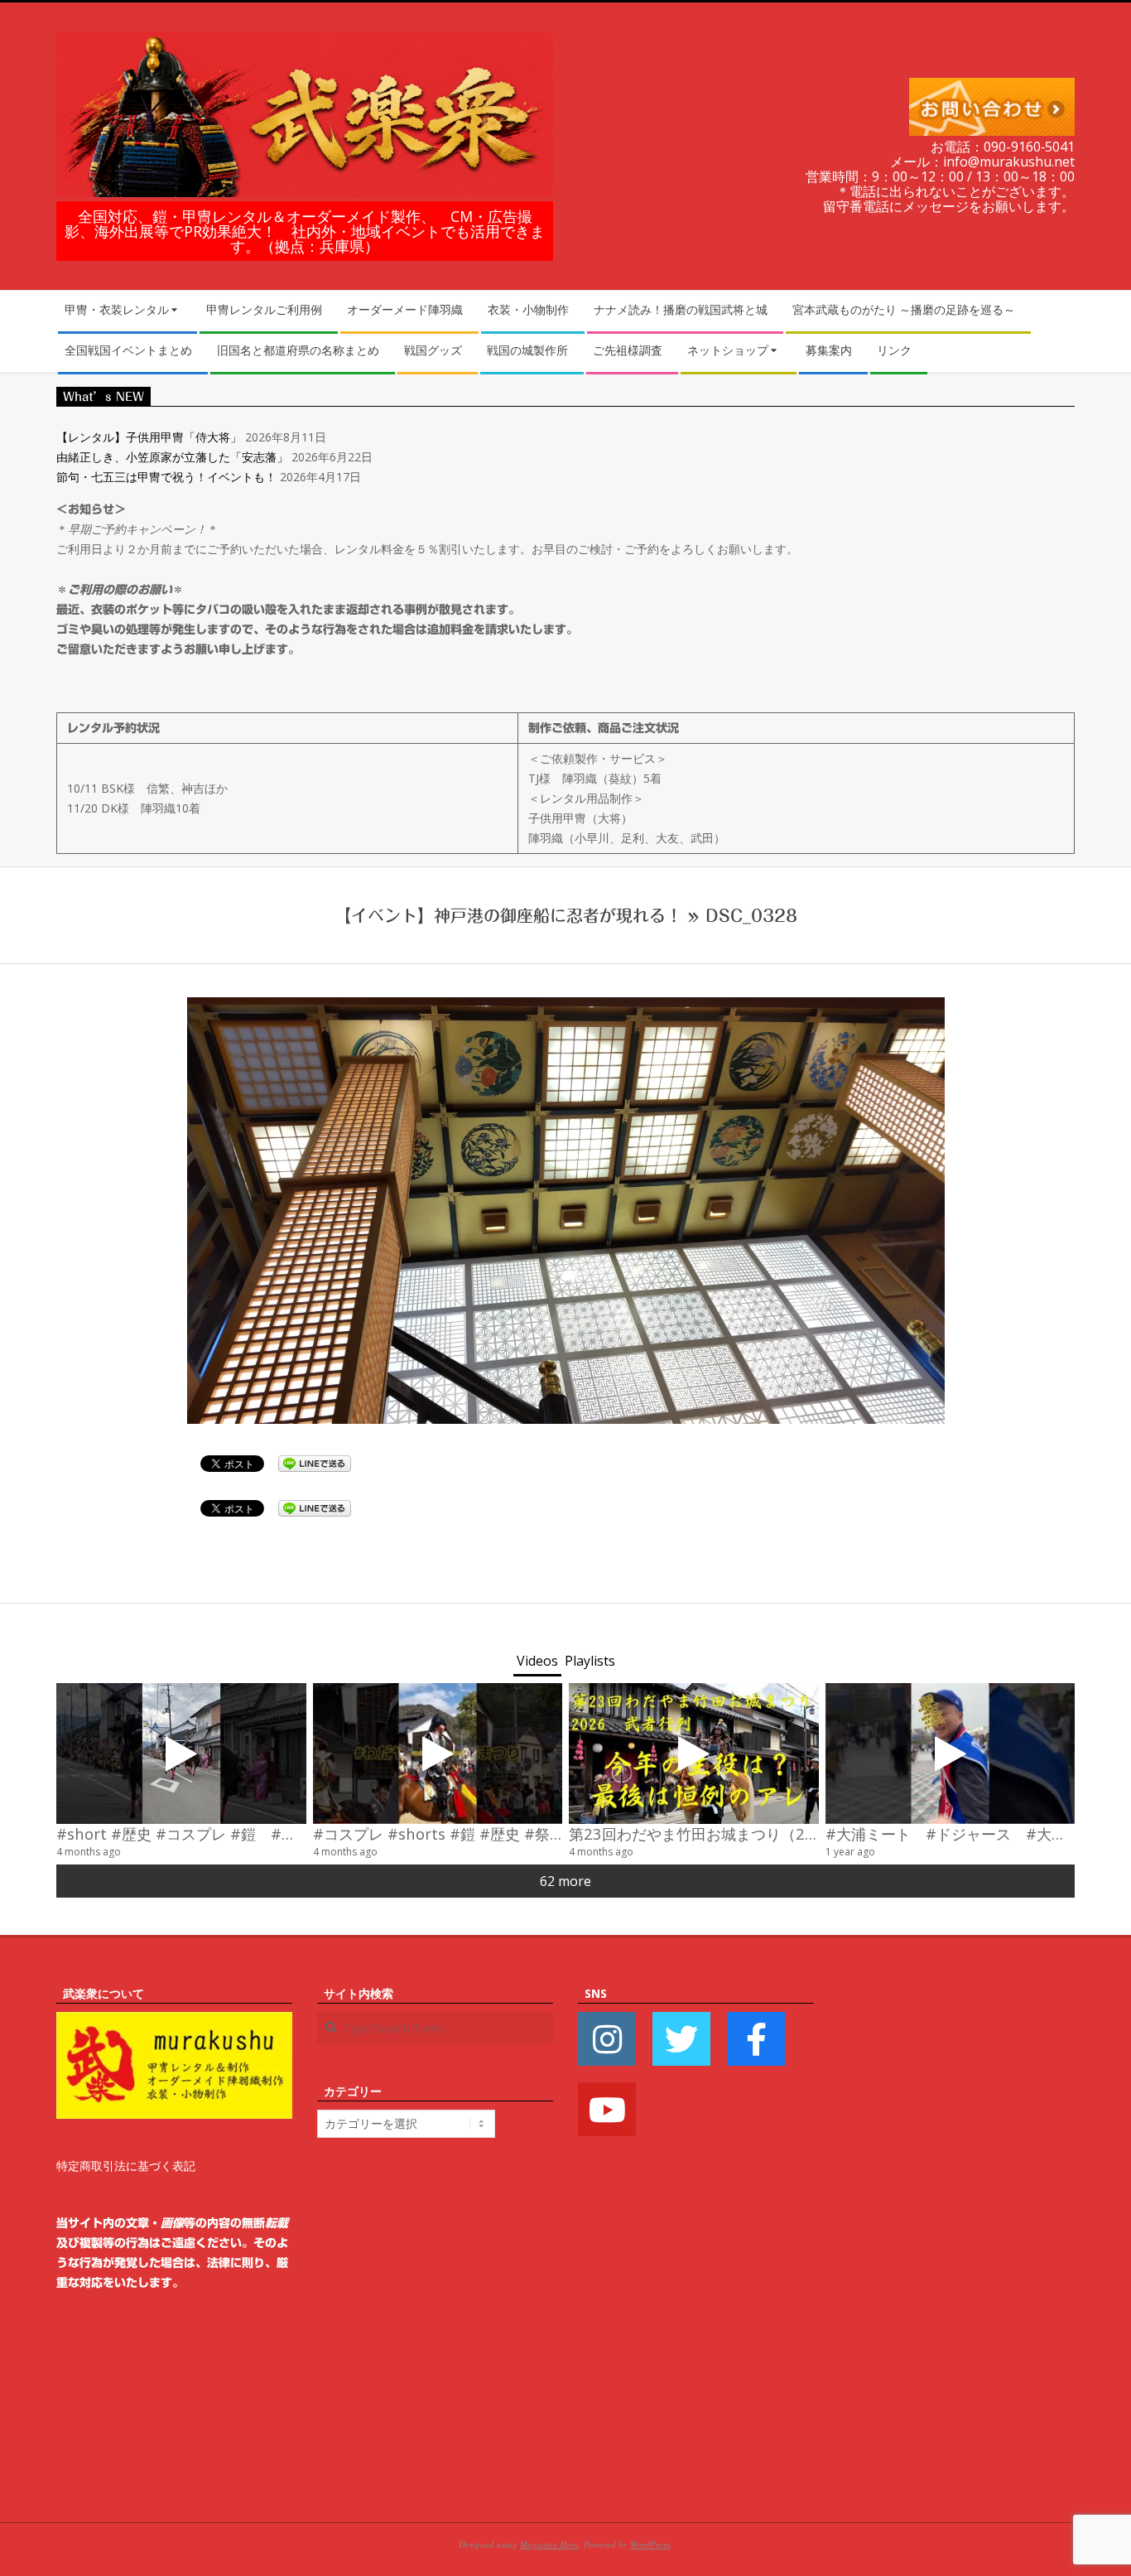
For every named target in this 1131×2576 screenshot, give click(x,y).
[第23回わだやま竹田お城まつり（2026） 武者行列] (694, 1754)
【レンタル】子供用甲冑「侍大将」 (149, 437)
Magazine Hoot (549, 2544)
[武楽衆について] (174, 2021)
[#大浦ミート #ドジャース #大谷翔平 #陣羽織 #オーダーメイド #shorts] (951, 1754)
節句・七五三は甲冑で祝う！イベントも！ (166, 477)
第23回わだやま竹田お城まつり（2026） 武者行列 (745, 1833)
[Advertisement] (957, 2232)
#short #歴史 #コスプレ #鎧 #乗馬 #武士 (206, 1833)
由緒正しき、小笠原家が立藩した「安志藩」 (172, 457)
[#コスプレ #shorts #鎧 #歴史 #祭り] (438, 1754)
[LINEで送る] (315, 1462)
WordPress (650, 2544)
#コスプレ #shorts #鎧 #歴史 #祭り (439, 1833)
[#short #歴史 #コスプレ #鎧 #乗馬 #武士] (181, 1754)
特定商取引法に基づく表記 (126, 2166)
